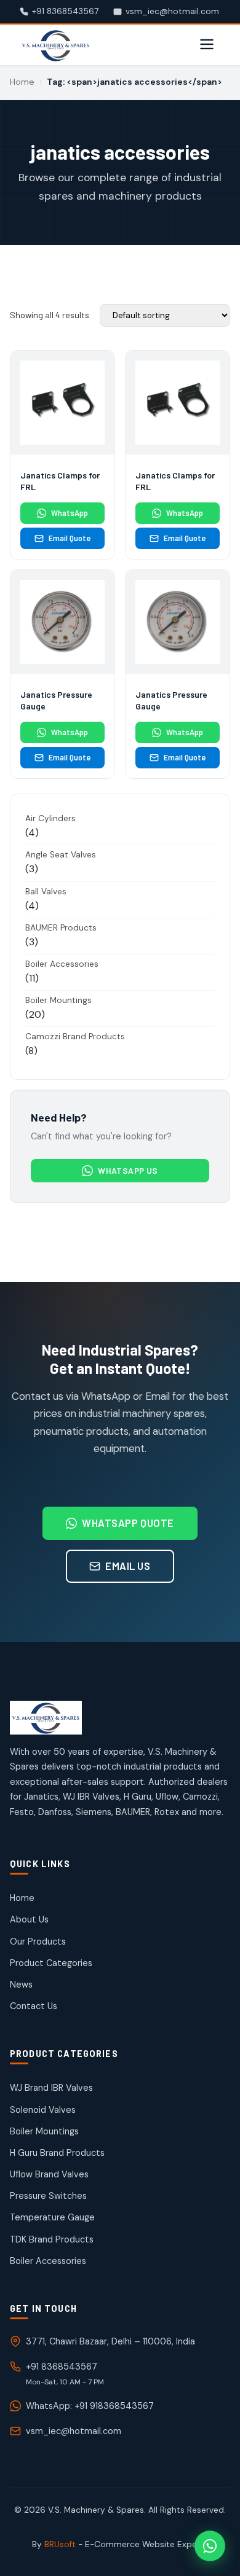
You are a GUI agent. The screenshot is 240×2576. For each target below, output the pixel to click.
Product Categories (51, 1963)
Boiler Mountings (44, 2131)
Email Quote (70, 538)
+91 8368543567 (62, 2367)
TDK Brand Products (52, 2239)
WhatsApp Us (128, 1170)
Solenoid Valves (43, 2110)
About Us (29, 1919)
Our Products (38, 1942)
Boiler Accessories (48, 2261)
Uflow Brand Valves (49, 2174)
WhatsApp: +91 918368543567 (90, 2406)
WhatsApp (70, 513)
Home (22, 82)
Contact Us (34, 2006)
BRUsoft (60, 2544)
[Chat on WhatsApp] (210, 2546)
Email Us (128, 1566)
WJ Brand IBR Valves (51, 2088)
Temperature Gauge (52, 2217)
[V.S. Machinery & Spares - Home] (56, 45)
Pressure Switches (48, 2196)
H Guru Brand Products (57, 2153)
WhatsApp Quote (128, 1523)
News (21, 1985)
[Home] (120, 1718)
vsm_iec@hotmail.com (74, 2431)
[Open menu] (207, 45)
